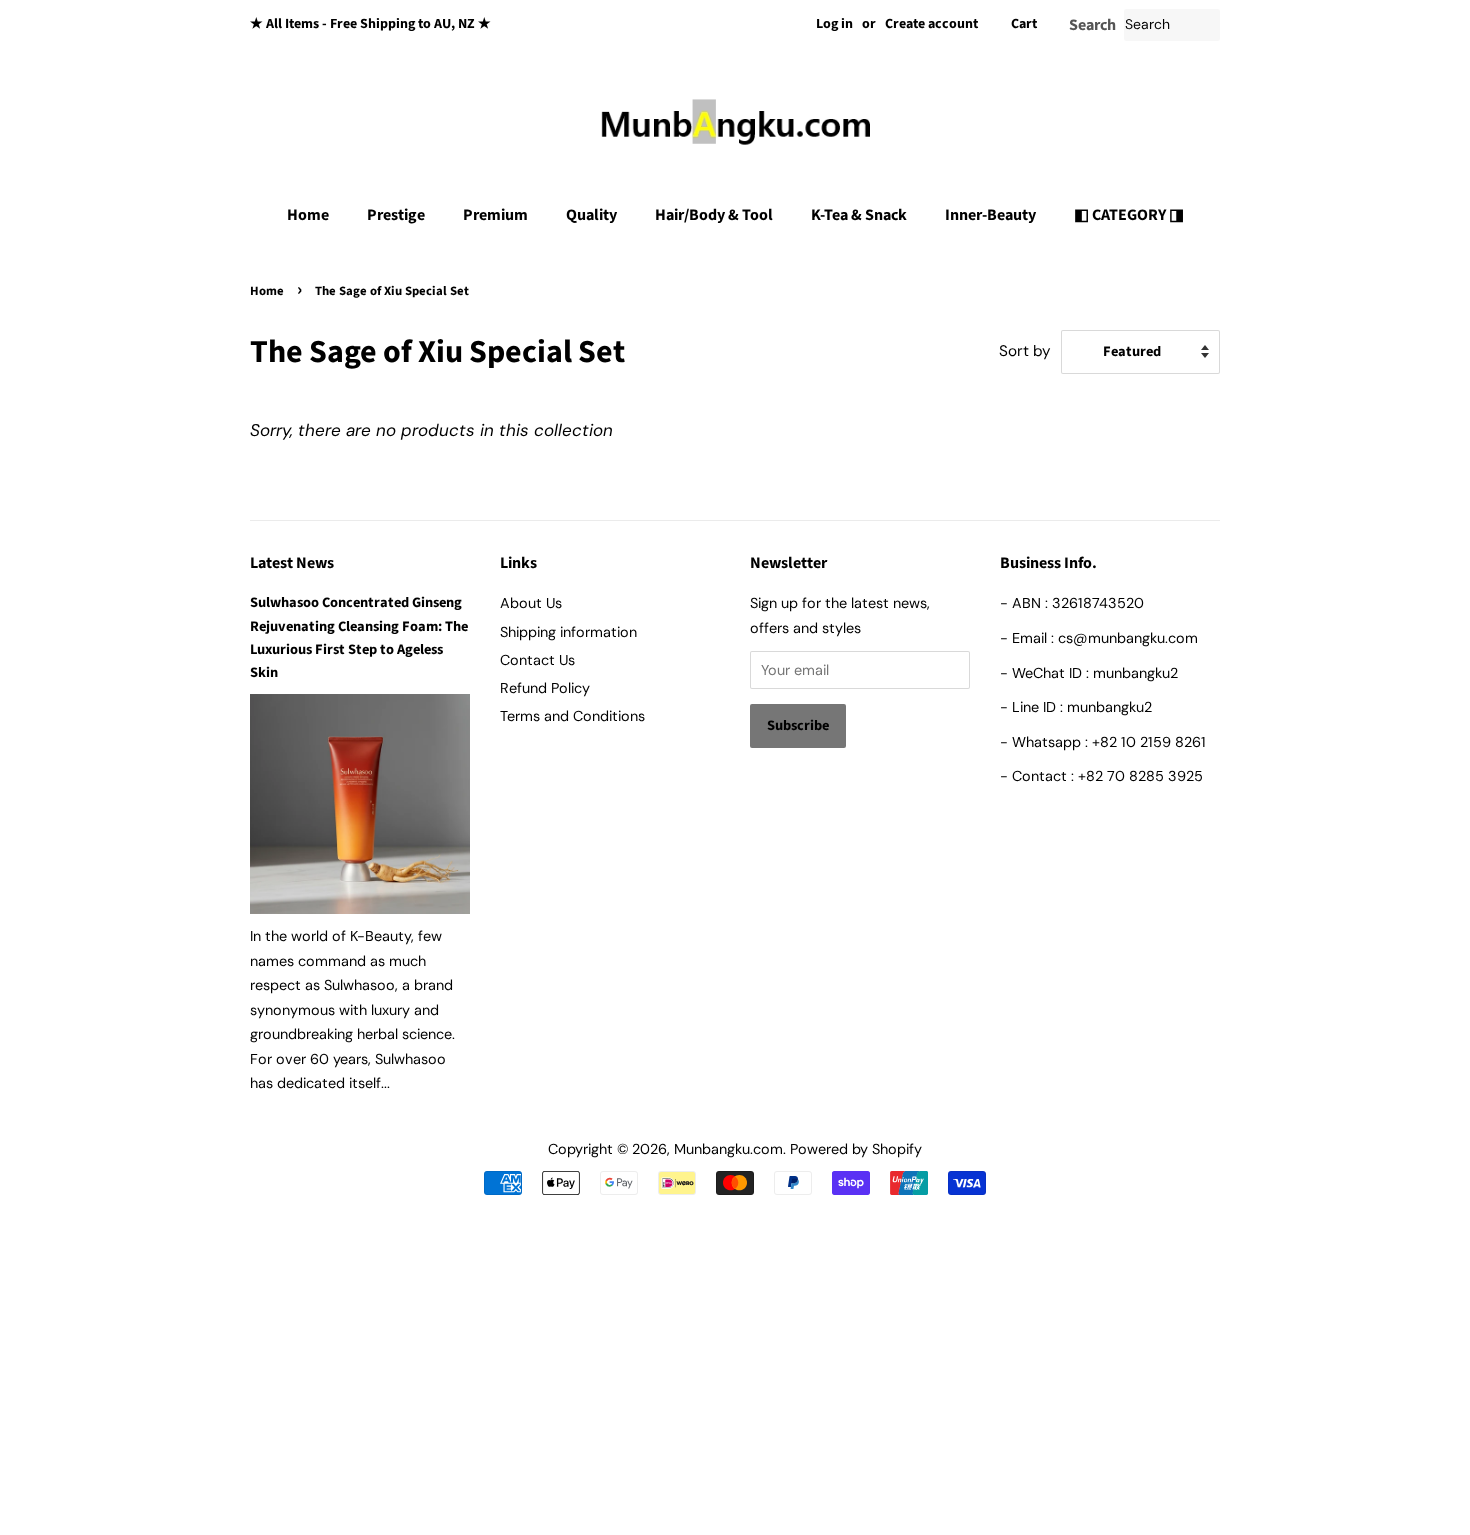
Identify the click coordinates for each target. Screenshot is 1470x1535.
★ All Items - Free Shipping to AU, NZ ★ (370, 24)
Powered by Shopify (856, 1149)
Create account (931, 24)
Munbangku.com (728, 1149)
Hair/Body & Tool (714, 215)
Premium (495, 215)
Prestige (396, 215)
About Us (531, 603)
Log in (834, 24)
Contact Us (537, 660)
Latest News (292, 563)
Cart (1024, 24)
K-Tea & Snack (859, 215)
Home (308, 215)
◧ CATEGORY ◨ (1129, 215)
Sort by (1025, 351)
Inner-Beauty (990, 215)
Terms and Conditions (572, 716)
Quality (591, 215)
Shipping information (568, 632)
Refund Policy (545, 688)
